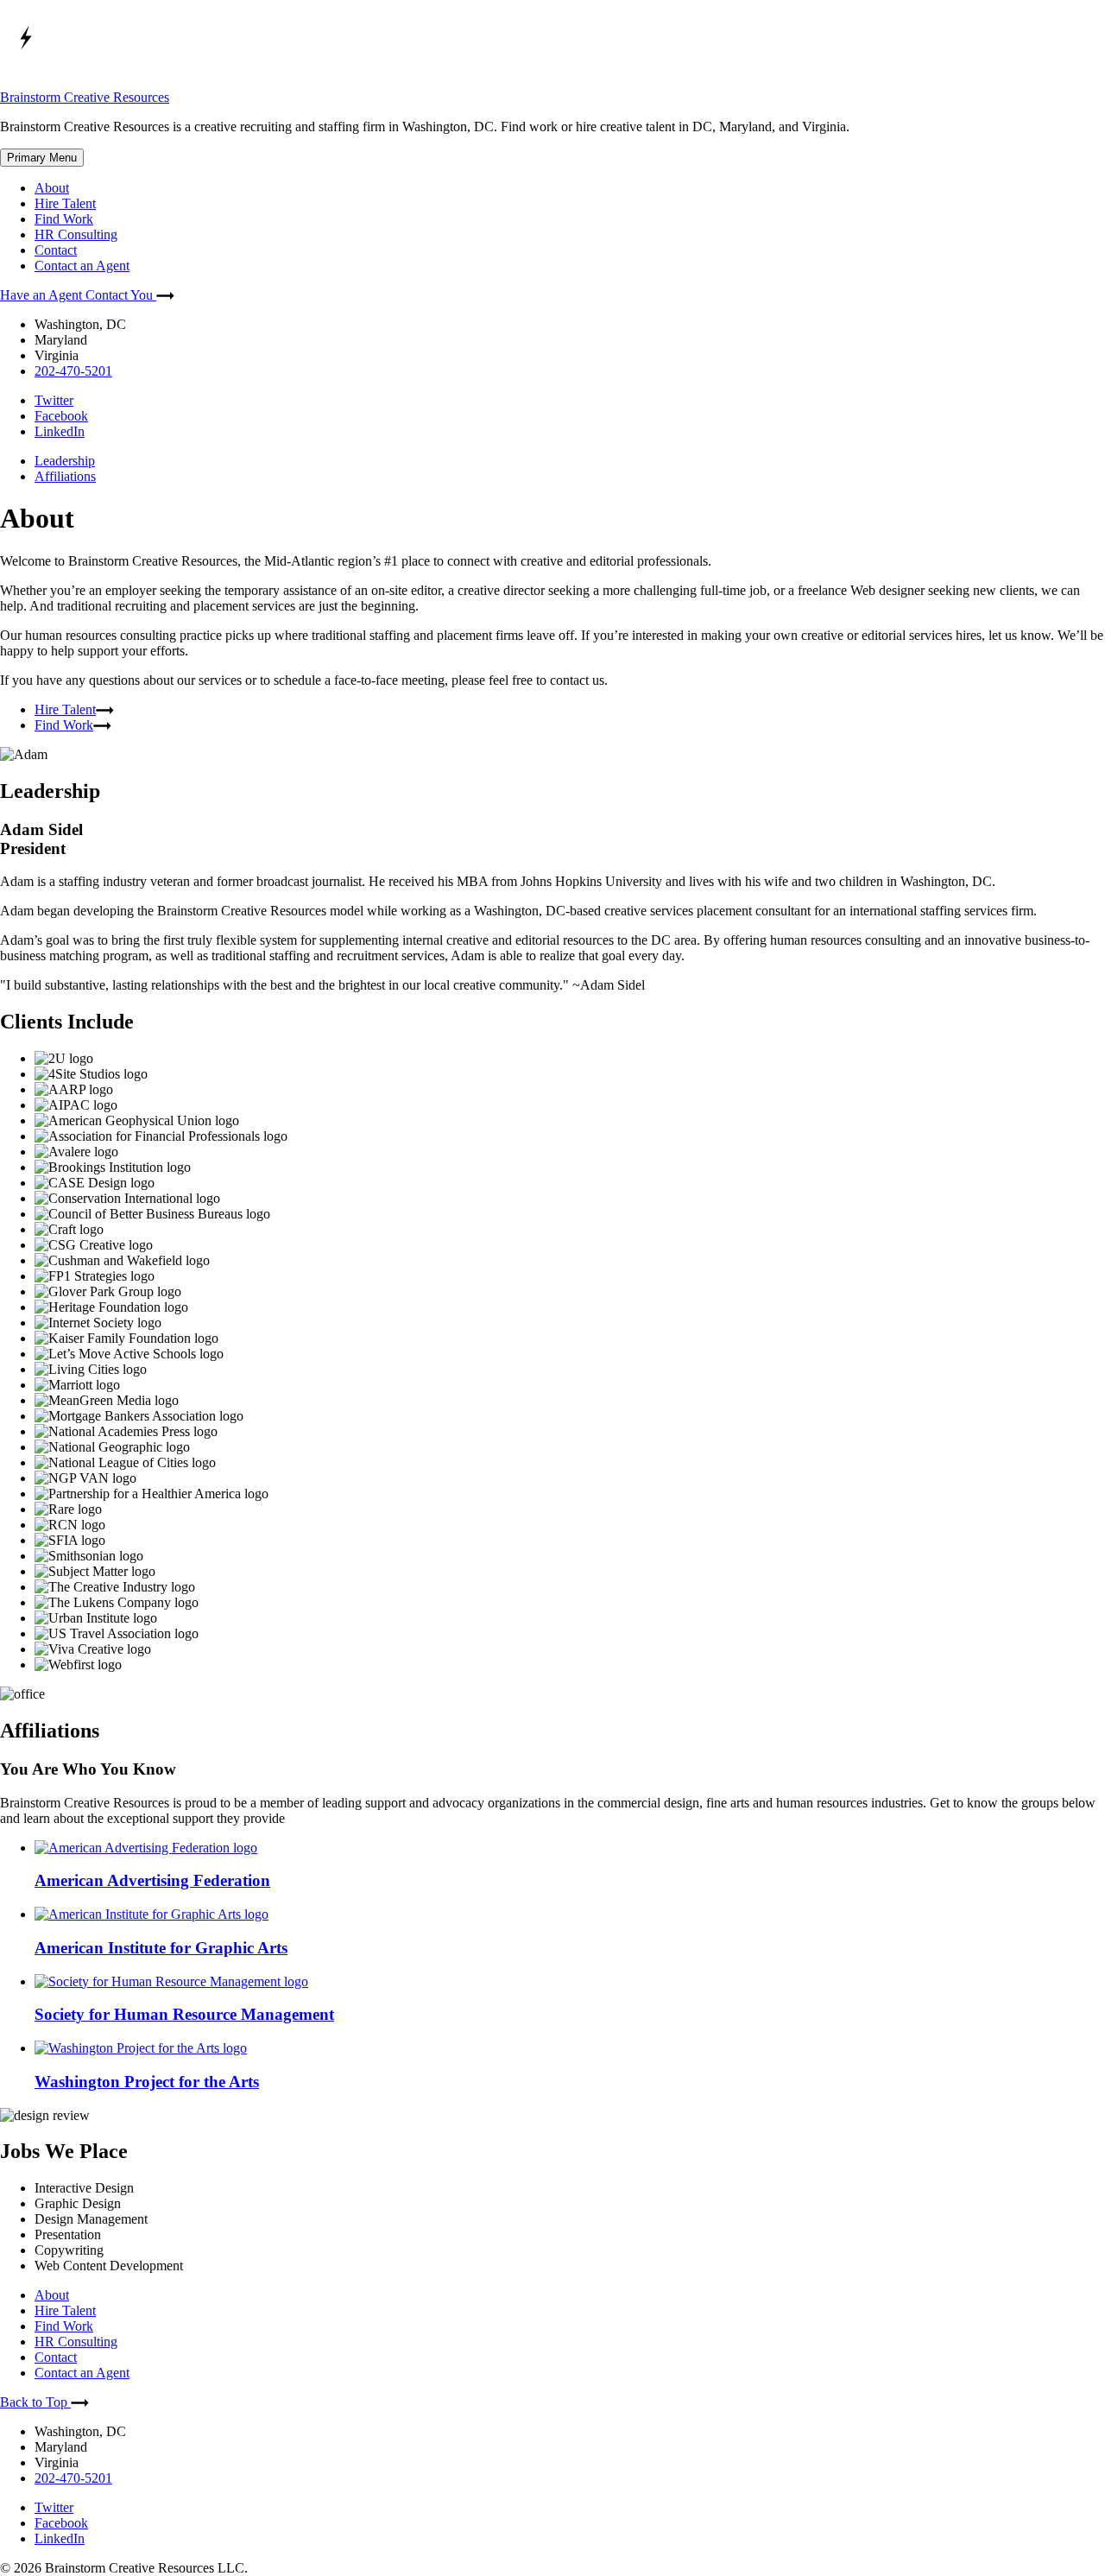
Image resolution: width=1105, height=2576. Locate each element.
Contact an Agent (82, 266)
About (52, 188)
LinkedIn (60, 431)
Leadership (65, 461)
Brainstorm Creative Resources (85, 97)
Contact (56, 250)
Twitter (54, 400)
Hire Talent (65, 203)
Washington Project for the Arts (147, 2082)
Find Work (64, 219)
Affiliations (65, 476)
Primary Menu (42, 158)
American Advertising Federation (152, 1880)
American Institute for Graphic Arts (161, 1948)
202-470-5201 (73, 371)
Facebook (61, 416)
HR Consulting (76, 234)
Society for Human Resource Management (184, 2014)
